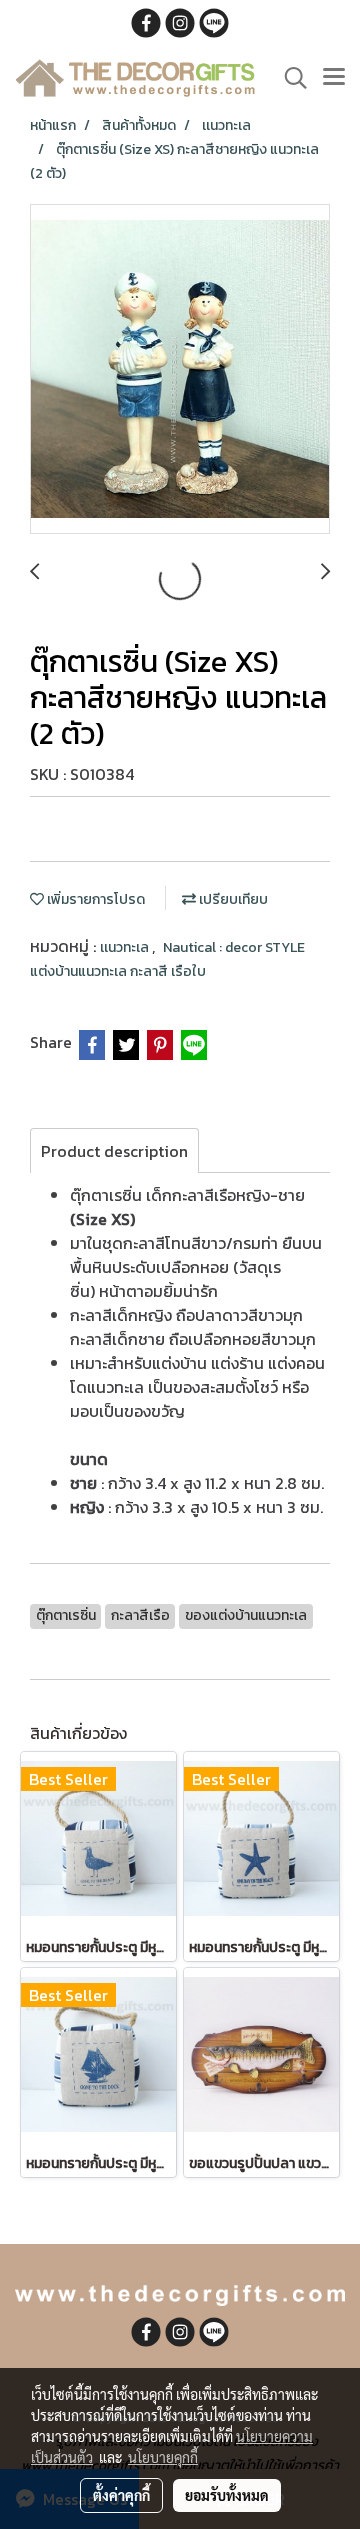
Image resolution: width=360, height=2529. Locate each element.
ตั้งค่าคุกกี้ (121, 2495)
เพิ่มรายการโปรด (94, 899)
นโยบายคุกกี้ (163, 2457)
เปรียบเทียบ (232, 899)
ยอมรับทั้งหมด (227, 2495)
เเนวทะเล (126, 947)
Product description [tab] (114, 1151)
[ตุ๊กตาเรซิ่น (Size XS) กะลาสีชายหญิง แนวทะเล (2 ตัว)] (180, 370)
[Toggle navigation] (334, 78)
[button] (289, 78)
